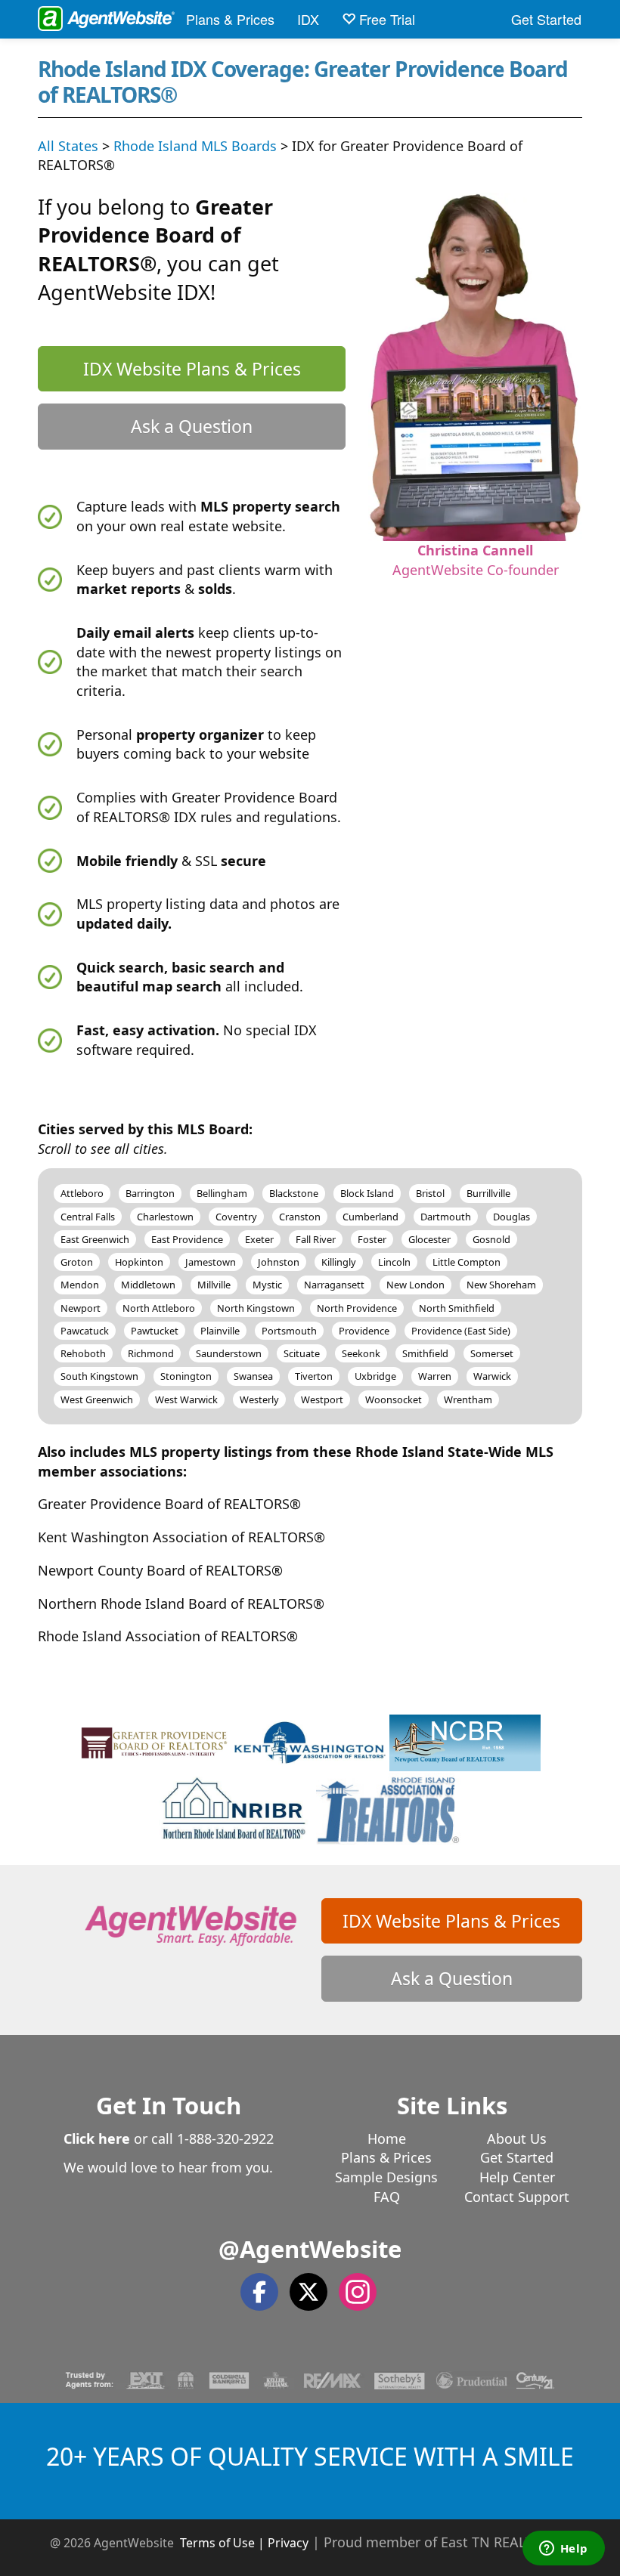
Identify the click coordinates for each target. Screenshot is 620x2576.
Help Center (517, 2177)
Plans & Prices (230, 19)
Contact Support (517, 2197)
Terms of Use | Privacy (244, 2543)
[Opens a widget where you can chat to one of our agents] (563, 2550)
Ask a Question (192, 426)
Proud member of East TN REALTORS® (447, 2542)
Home (387, 2138)
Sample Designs (386, 2177)
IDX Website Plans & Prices (192, 369)
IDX (308, 19)
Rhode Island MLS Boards (195, 146)
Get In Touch (169, 2105)
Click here (97, 2138)
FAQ (387, 2197)
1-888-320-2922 (225, 2138)
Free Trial (385, 19)
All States (68, 146)
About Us (517, 2138)
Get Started (546, 19)
